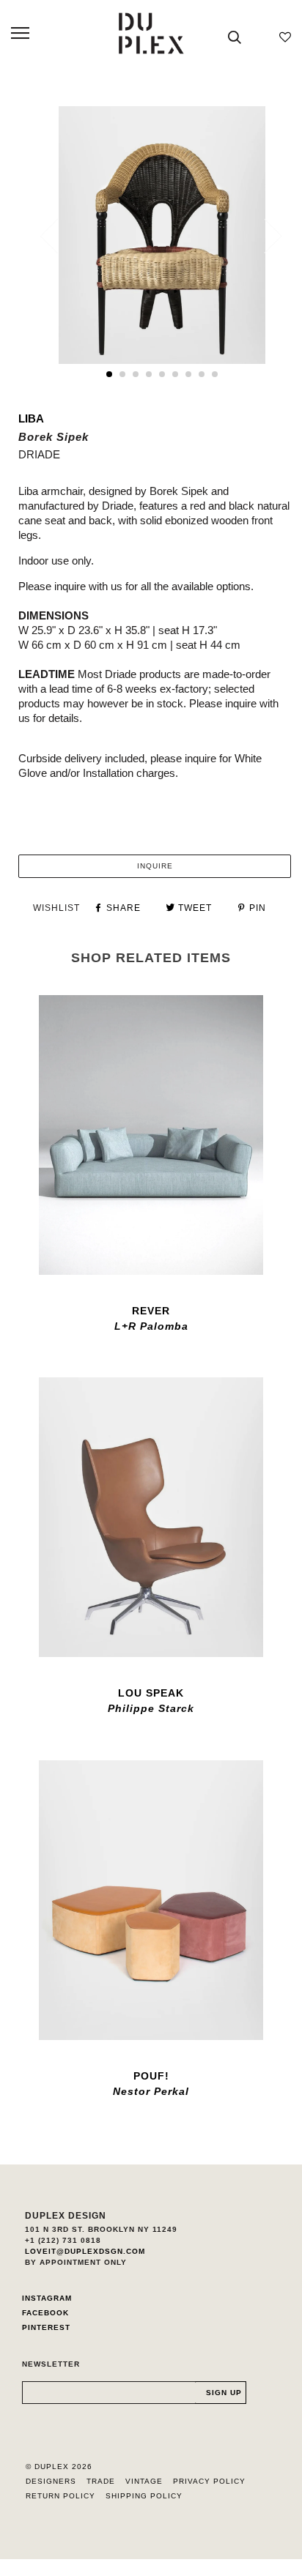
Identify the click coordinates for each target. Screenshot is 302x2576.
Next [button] (264, 236)
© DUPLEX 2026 (59, 2467)
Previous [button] (58, 236)
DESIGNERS (51, 2481)
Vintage (144, 2481)
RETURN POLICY (60, 2496)
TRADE (101, 2481)
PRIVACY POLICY (209, 2481)
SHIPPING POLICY (144, 2496)
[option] (162, 235)
